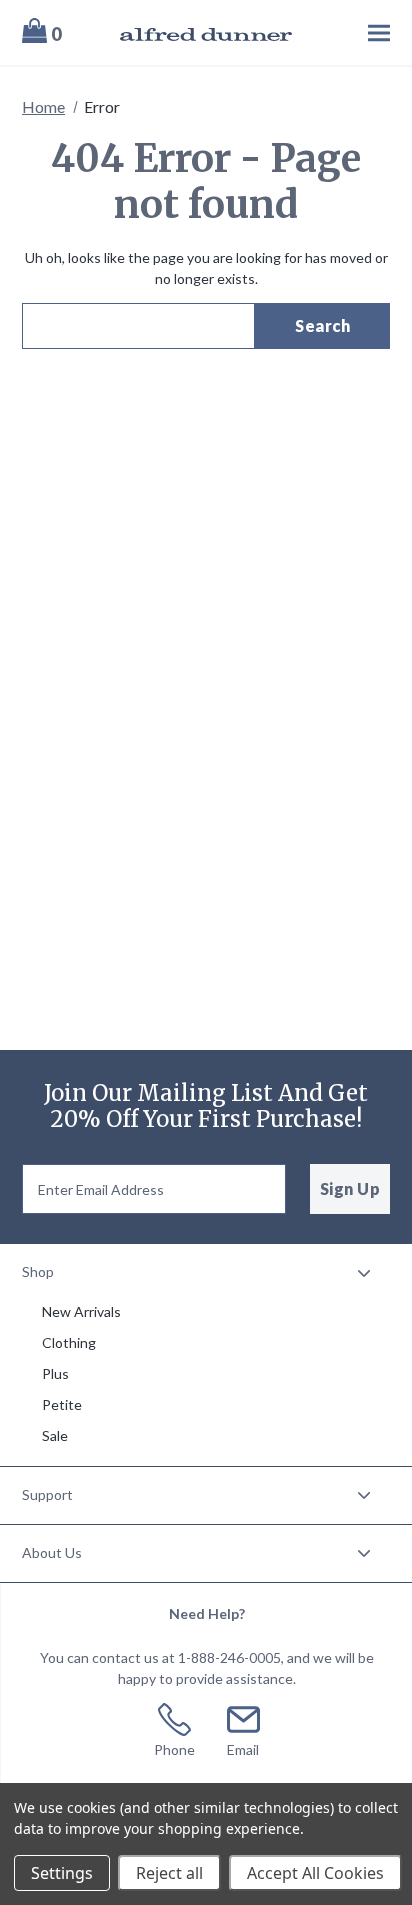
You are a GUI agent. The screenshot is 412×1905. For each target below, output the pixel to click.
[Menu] (353, 32)
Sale (55, 1435)
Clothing (69, 1342)
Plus (55, 1373)
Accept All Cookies (315, 1873)
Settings (62, 1873)
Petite (62, 1404)
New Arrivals (81, 1311)
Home (43, 106)
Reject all (169, 1873)
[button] (206, 1272)
